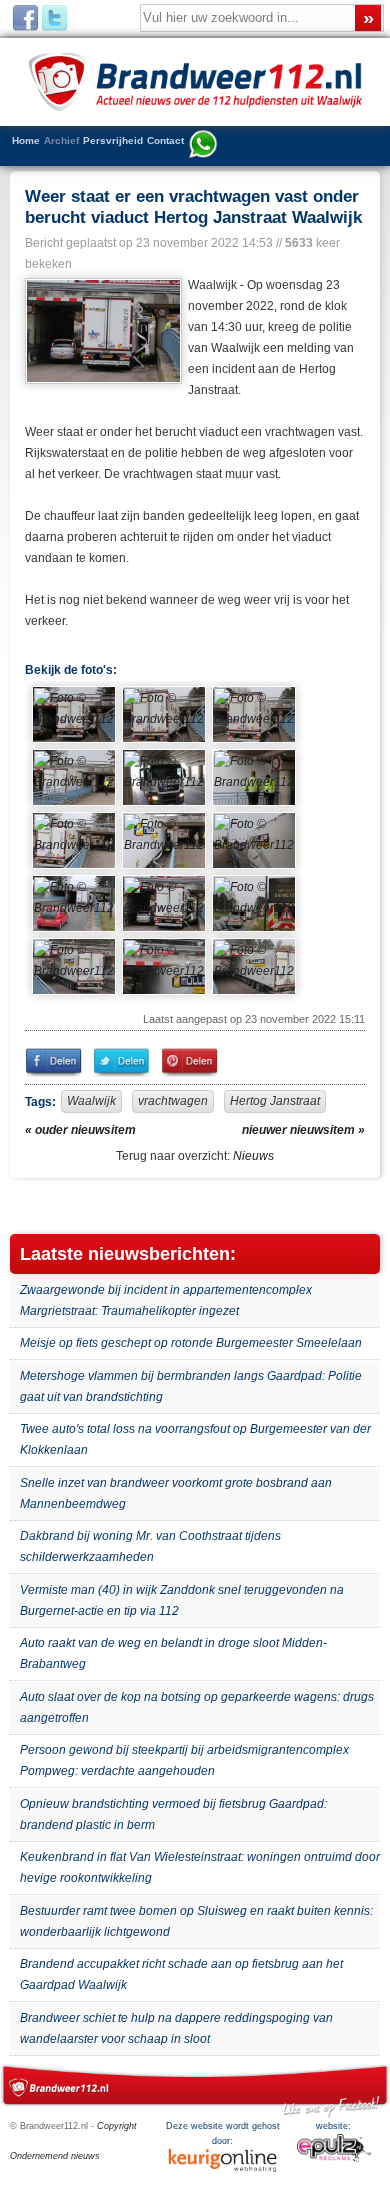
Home (26, 140)
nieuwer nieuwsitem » (303, 1130)
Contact (165, 140)
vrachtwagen (173, 1101)
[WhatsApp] (203, 146)
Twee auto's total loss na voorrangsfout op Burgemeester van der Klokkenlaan (195, 1439)
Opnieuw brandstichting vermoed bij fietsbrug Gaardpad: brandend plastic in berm (173, 1814)
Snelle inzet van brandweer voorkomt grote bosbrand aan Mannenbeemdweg (176, 1493)
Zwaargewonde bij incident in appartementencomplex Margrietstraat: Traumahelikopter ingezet (166, 1300)
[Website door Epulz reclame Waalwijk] (334, 2159)
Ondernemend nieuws (55, 2156)
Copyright (117, 2126)
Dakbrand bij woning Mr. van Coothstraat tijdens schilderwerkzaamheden (150, 1546)
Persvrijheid (113, 140)
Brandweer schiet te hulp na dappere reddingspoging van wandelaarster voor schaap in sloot (176, 2028)
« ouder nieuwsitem (80, 1130)
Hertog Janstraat (275, 1101)
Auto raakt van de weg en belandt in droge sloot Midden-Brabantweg (173, 1653)
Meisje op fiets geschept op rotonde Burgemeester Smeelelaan (191, 1343)
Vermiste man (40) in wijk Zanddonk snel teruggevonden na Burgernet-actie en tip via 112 (182, 1600)
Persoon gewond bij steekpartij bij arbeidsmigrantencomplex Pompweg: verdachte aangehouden (184, 1760)
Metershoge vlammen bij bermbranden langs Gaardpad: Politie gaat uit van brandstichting (191, 1386)
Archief (61, 140)
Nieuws (253, 1156)
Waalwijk (91, 1101)
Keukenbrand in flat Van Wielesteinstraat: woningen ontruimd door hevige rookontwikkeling (200, 1867)
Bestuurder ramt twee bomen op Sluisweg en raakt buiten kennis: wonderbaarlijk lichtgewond (196, 1921)
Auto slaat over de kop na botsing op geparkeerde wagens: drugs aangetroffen (197, 1707)
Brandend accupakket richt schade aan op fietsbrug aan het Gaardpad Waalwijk (181, 1974)
